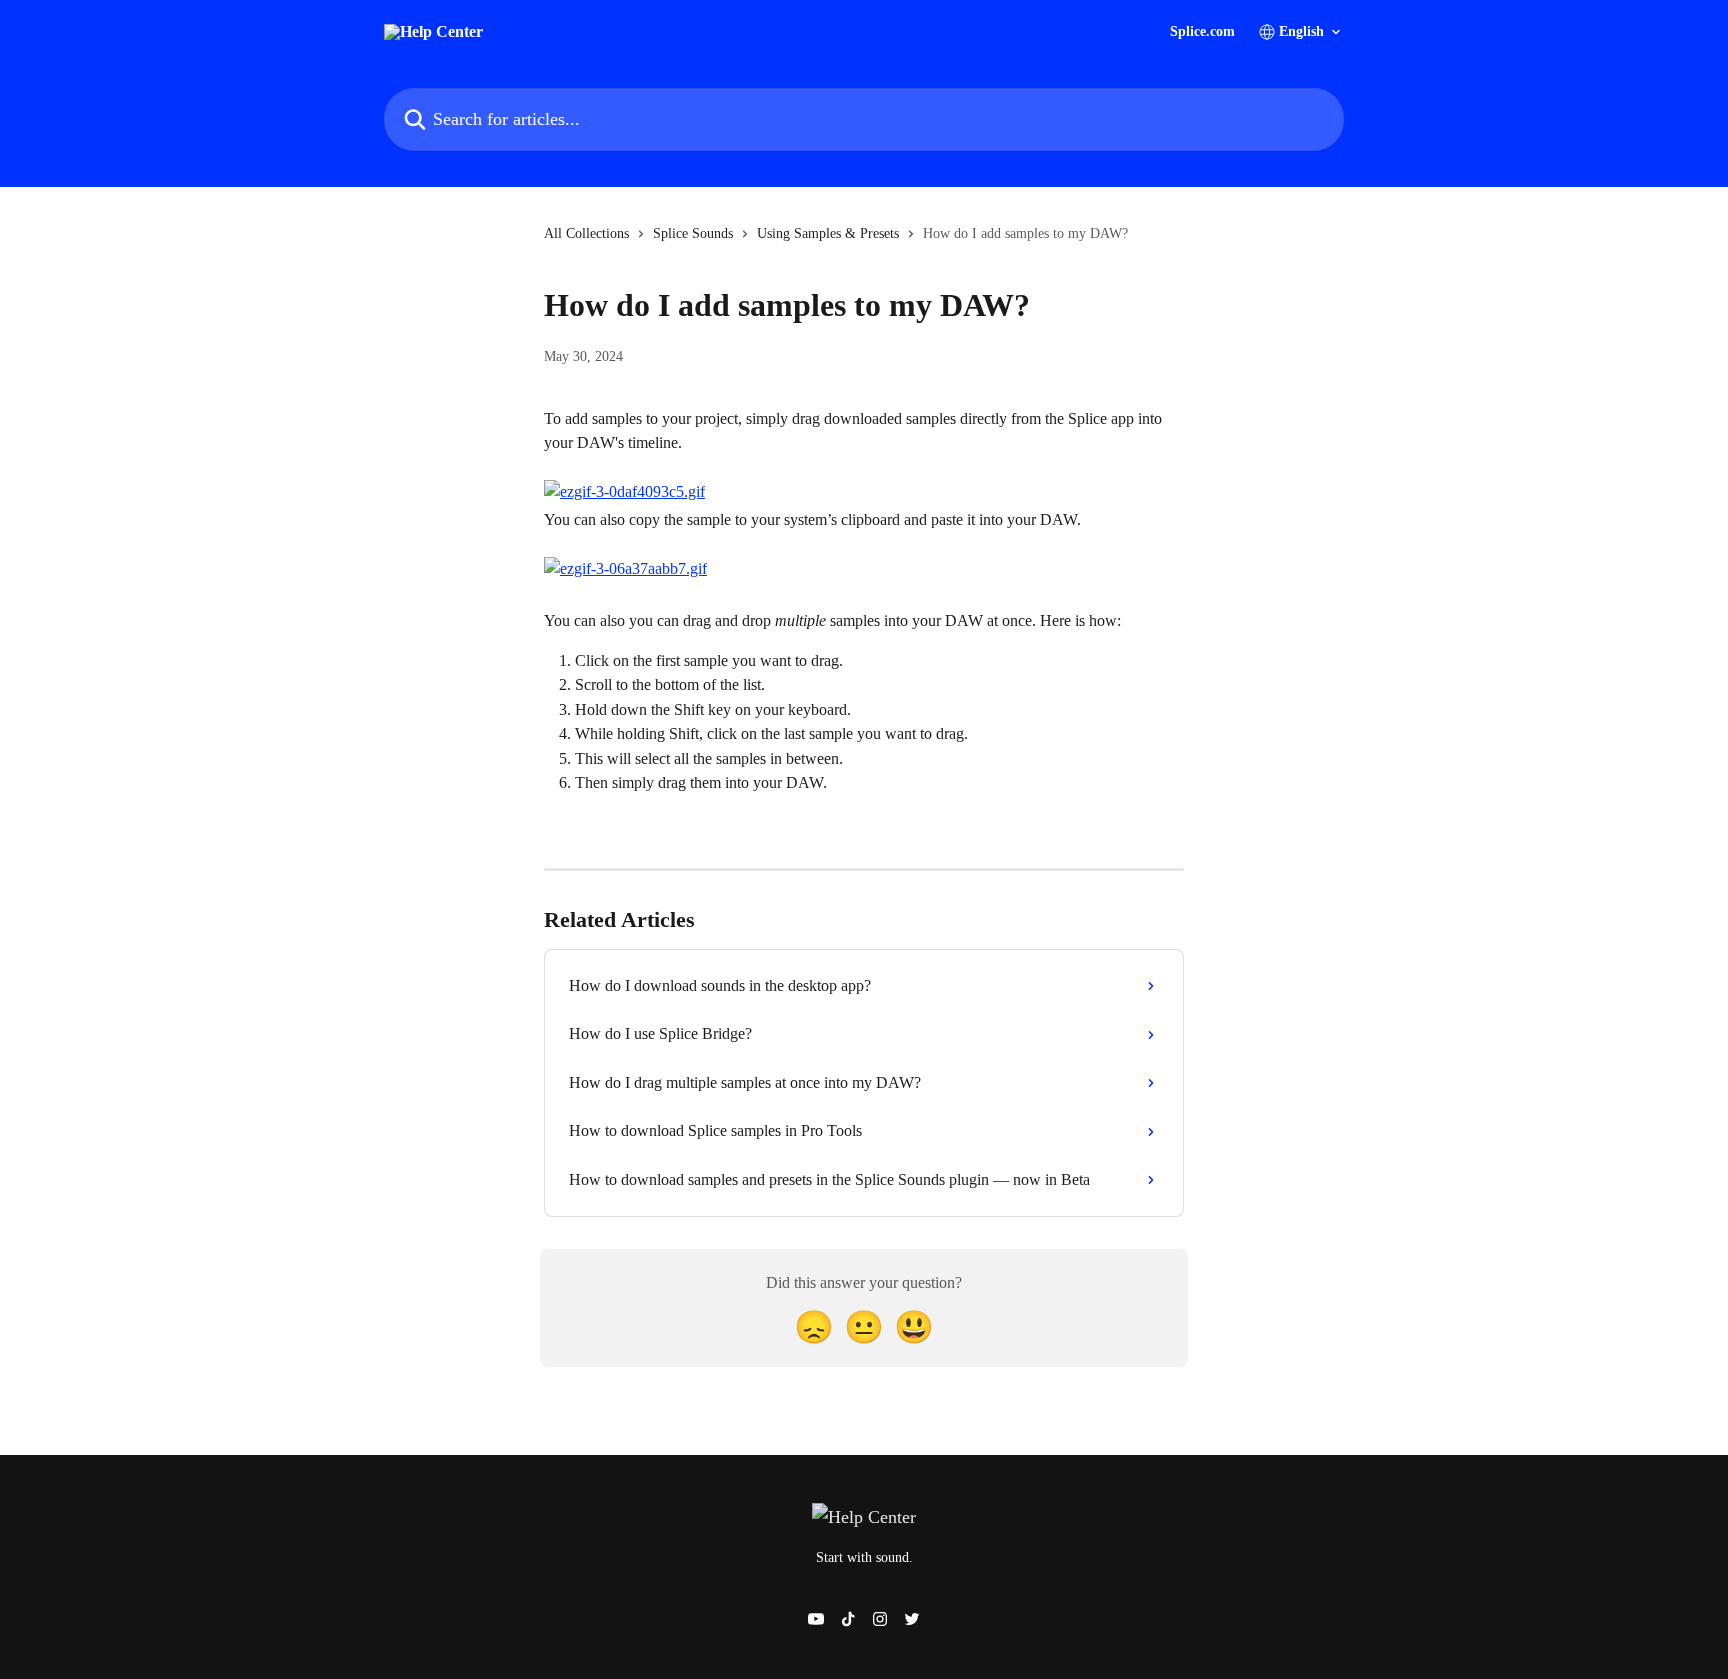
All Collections (586, 233)
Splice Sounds (693, 233)
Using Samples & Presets (828, 233)
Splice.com (1202, 32)
